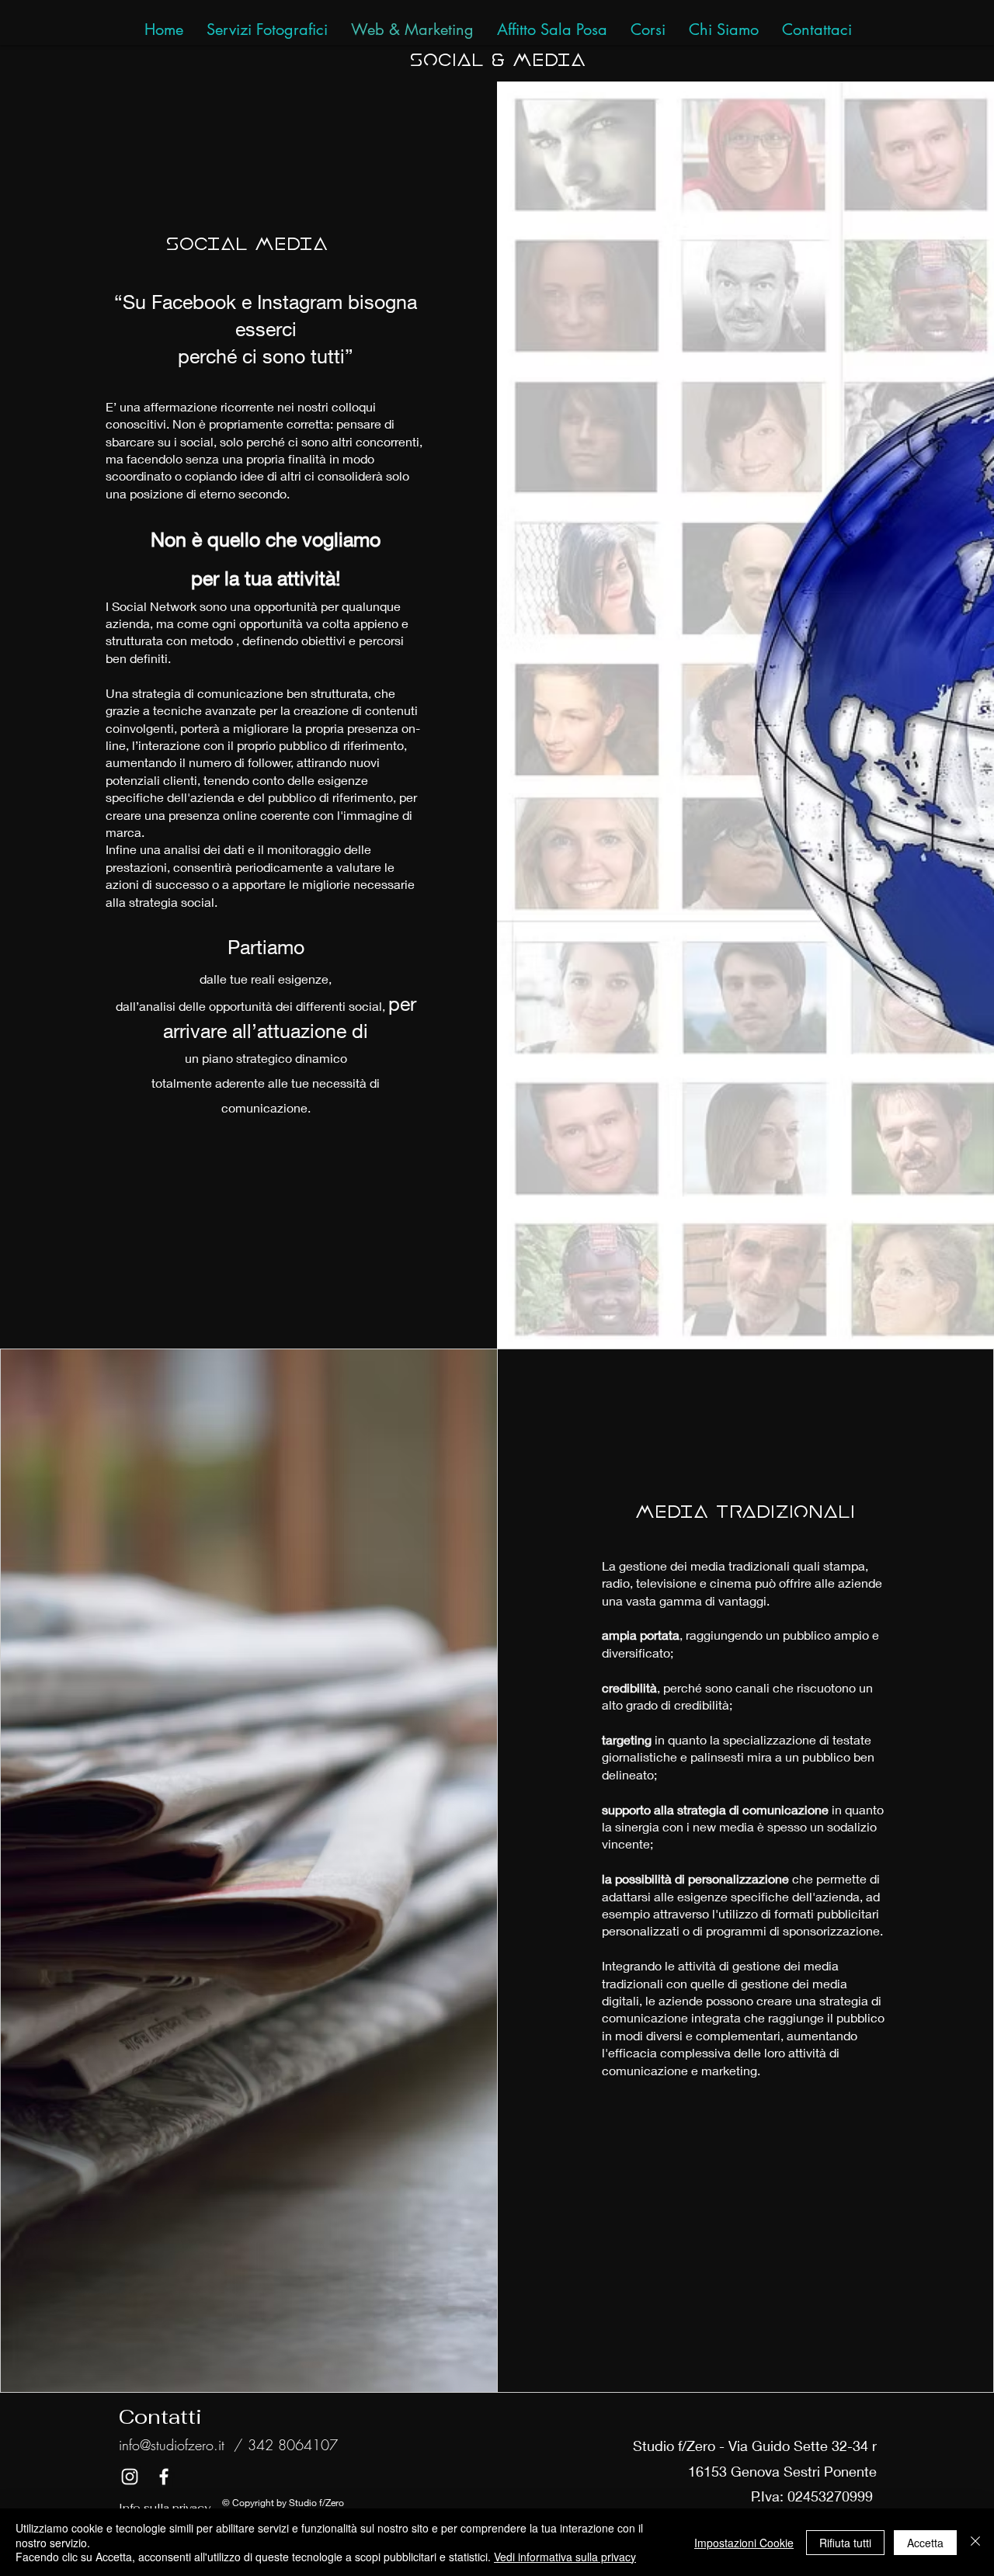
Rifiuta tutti (845, 2543)
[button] (817, 30)
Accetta (925, 2543)
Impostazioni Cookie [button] (744, 2543)
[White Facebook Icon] (164, 2477)
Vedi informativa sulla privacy (565, 2557)
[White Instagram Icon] (130, 2477)
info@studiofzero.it (172, 2445)
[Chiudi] (975, 2542)
